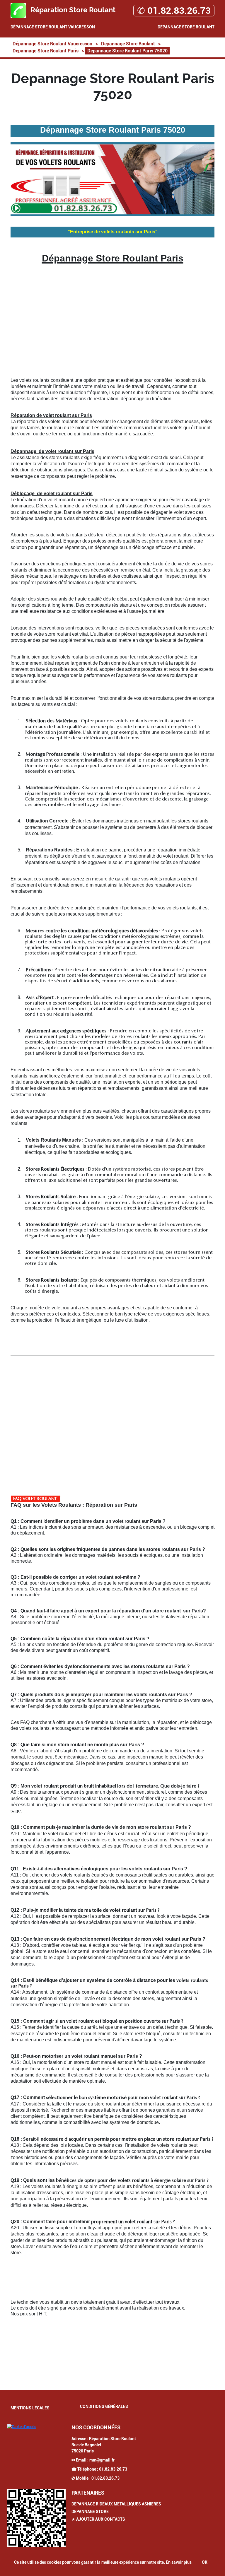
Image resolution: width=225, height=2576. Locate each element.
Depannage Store (90, 2512)
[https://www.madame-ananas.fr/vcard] (36, 2518)
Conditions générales (104, 2406)
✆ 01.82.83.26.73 (174, 11)
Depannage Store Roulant (186, 27)
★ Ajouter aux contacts (98, 2519)
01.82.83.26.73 (113, 2469)
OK (205, 2562)
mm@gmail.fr (102, 2460)
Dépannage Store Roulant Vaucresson (53, 27)
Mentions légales (30, 2408)
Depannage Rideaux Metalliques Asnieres (116, 2504)
